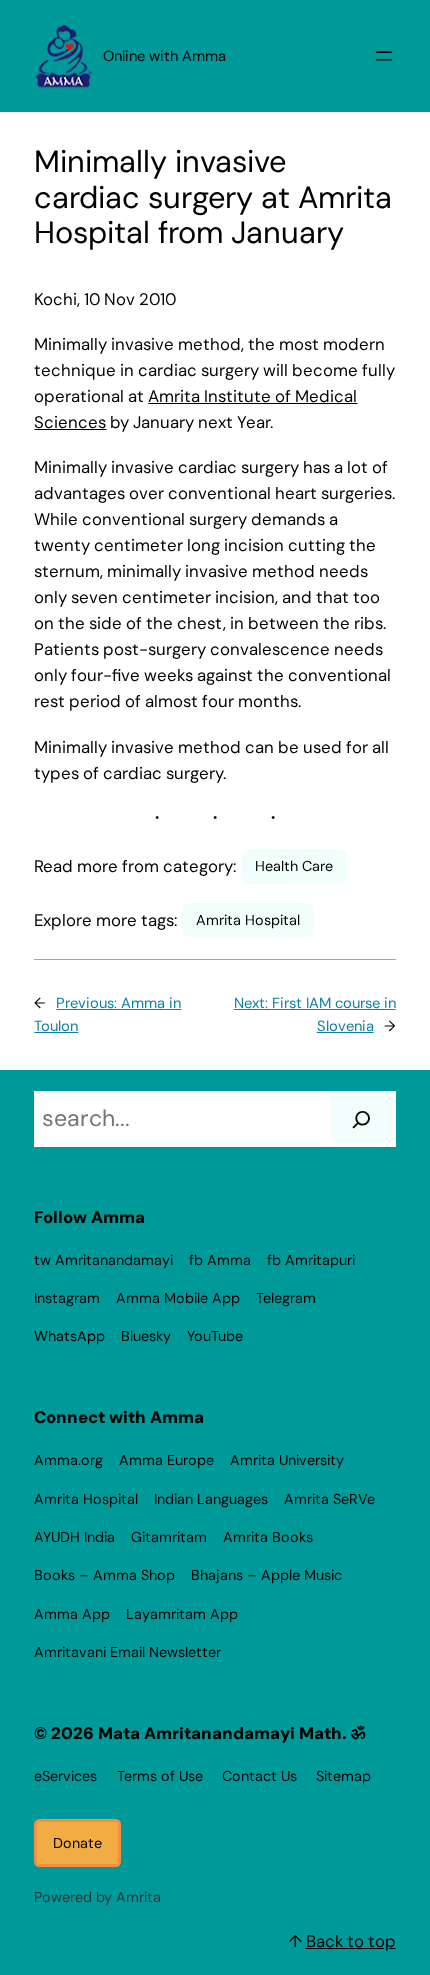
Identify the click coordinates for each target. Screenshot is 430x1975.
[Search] (361, 1119)
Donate (77, 1843)
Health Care (294, 866)
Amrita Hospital (248, 920)
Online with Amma (164, 56)
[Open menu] (384, 56)
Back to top (351, 1941)
